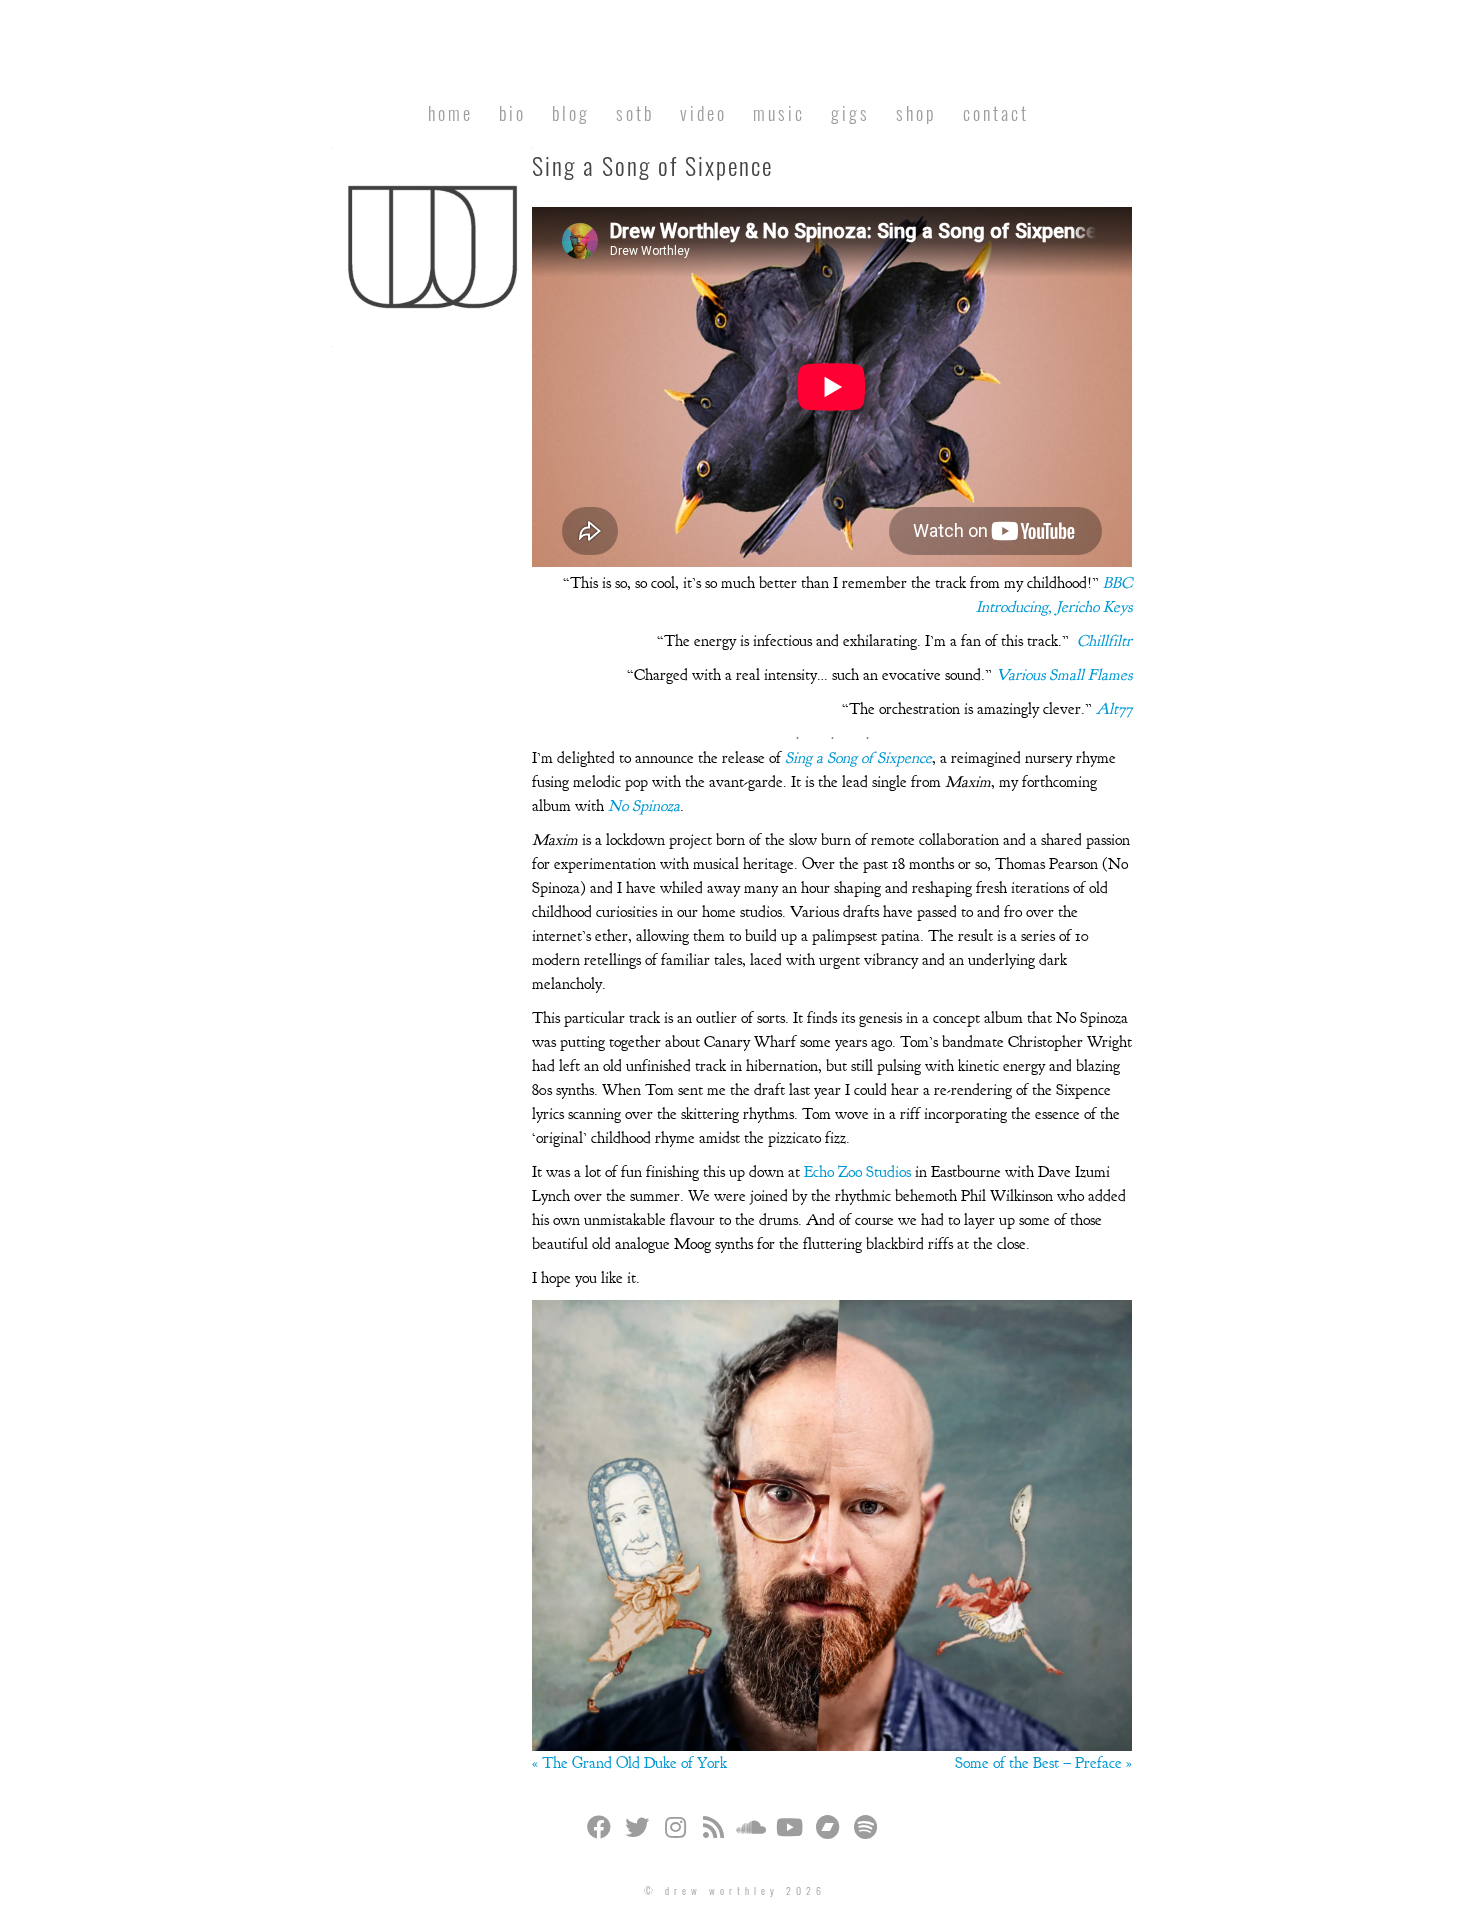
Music (779, 113)
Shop (916, 113)
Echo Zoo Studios (857, 1172)
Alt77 (1114, 709)
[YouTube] (789, 1830)
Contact (996, 113)
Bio (512, 113)
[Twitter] (637, 1830)
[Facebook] (599, 1830)
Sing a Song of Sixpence (858, 758)
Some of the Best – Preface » (1043, 1763)
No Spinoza (644, 806)
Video (703, 113)
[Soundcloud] (751, 1830)
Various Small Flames (1064, 675)
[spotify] (865, 1830)
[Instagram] (675, 1830)
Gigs (850, 113)
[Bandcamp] (827, 1830)
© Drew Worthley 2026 (735, 1890)
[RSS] (713, 1830)
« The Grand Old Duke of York (629, 1763)
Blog (571, 113)
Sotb (635, 113)
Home (450, 113)
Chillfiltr (1104, 641)
